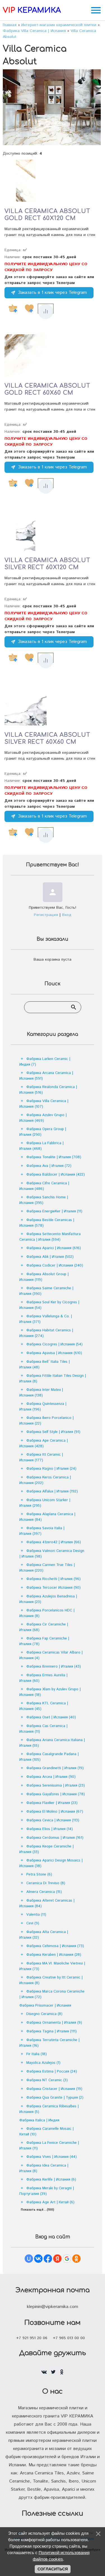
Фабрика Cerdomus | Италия (55, 1838)
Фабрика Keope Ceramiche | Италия (46, 1849)
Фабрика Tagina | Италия (52, 2031)
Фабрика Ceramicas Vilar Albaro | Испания (51, 1655)
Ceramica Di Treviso (46, 1883)
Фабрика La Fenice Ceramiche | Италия (49, 2146)
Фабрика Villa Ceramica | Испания (44, 1104)
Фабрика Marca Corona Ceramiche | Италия (52, 1994)
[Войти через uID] (29, 2259)
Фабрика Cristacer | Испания (54, 2089)
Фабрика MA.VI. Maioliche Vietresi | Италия (52, 1966)
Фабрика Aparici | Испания (54, 1248)
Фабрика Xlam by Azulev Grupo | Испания (50, 1692)
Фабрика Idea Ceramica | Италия (44, 2168)
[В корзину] (13, 308)
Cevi (33, 1923)
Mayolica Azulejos (43, 2063)
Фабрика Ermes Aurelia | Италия (43, 1678)
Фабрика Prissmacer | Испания (45, 2006)
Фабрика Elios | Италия (50, 1829)
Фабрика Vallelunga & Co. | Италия (46, 1319)
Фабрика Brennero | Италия (54, 1667)
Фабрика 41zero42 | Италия (54, 1542)
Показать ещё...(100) (37, 2210)
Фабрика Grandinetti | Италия (55, 1768)
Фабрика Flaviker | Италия (52, 1803)
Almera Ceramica (44, 1892)
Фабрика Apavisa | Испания (54, 1353)
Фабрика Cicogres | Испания (54, 1344)
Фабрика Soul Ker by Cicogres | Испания (49, 1305)
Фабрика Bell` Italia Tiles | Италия (45, 1365)
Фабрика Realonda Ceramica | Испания (48, 1090)
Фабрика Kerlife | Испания (51, 2180)
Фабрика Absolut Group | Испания (44, 1277)
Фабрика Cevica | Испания (53, 1820)
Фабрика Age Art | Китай (50, 2202)
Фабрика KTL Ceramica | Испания (44, 1706)
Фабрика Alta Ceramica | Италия (44, 1935)
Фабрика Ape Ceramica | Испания (44, 1443)
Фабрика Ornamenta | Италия (54, 2023)
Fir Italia (37, 2054)
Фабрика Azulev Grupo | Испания (43, 1118)
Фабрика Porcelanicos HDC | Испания (47, 1613)
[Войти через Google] (67, 2259)
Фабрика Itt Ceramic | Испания (41, 1458)
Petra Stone (39, 1875)
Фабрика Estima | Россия (52, 2072)
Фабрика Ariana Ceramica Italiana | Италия (52, 1743)
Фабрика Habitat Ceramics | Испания (46, 1333)
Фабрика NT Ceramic (47, 2080)
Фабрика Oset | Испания (51, 1717)
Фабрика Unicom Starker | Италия (45, 1503)
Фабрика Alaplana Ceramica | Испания (47, 1517)
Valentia (36, 1915)
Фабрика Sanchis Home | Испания (44, 1200)
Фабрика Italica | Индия (39, 2120)
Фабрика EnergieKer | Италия (54, 1211)
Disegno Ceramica (44, 2014)
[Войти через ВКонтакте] (38, 2259)
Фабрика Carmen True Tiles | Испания (47, 1568)
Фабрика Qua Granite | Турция (55, 2098)
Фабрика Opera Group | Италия (43, 1132)
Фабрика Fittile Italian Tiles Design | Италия (53, 1379)
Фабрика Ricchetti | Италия (53, 1579)
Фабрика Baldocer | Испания (56, 1175)
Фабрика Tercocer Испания (53, 1588)
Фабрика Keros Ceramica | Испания (45, 1480)
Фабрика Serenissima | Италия (56, 1786)
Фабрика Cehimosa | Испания (55, 1946)
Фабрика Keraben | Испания (54, 1955)
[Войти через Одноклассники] (76, 2259)
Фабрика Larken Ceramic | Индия (45, 1062)
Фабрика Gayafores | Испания (56, 1794)
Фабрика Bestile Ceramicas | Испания (47, 1223)
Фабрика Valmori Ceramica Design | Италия (52, 1554)
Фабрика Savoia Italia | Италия (42, 1531)
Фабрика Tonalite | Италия (54, 1157)
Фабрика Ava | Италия (49, 1166)
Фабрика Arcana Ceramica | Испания (46, 1076)
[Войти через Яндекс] (57, 2259)
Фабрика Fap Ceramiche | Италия (44, 1641)
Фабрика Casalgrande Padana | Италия (49, 1757)
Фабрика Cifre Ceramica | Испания (44, 1186)
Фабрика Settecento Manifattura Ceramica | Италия (50, 1237)
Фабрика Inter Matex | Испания (41, 1393)
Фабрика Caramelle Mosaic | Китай (46, 2132)
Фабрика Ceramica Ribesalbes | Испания (49, 2109)
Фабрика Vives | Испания (52, 2157)
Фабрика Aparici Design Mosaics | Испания (51, 1863)
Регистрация (46, 915)
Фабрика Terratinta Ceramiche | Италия (49, 2043)
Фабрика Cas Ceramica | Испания (43, 1729)
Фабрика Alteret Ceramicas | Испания (47, 1903)
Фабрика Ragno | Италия (51, 1469)
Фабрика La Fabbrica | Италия (41, 1146)
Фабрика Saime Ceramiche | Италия (46, 1291)
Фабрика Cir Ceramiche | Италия (44, 1627)
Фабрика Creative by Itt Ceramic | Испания (51, 1980)
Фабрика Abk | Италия (50, 1257)
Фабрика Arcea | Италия (51, 1777)
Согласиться (53, 2569)
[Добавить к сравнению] (46, 312)
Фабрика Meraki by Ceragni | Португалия (47, 2191)
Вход (67, 915)
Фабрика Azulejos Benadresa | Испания (48, 1599)
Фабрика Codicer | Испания (55, 1266)
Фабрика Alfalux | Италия (52, 1491)
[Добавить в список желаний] (29, 308)
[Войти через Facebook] (48, 2259)
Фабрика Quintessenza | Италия (43, 1407)
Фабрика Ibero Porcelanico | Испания (46, 1421)
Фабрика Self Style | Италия (53, 1432)
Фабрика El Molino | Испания (55, 1812)
